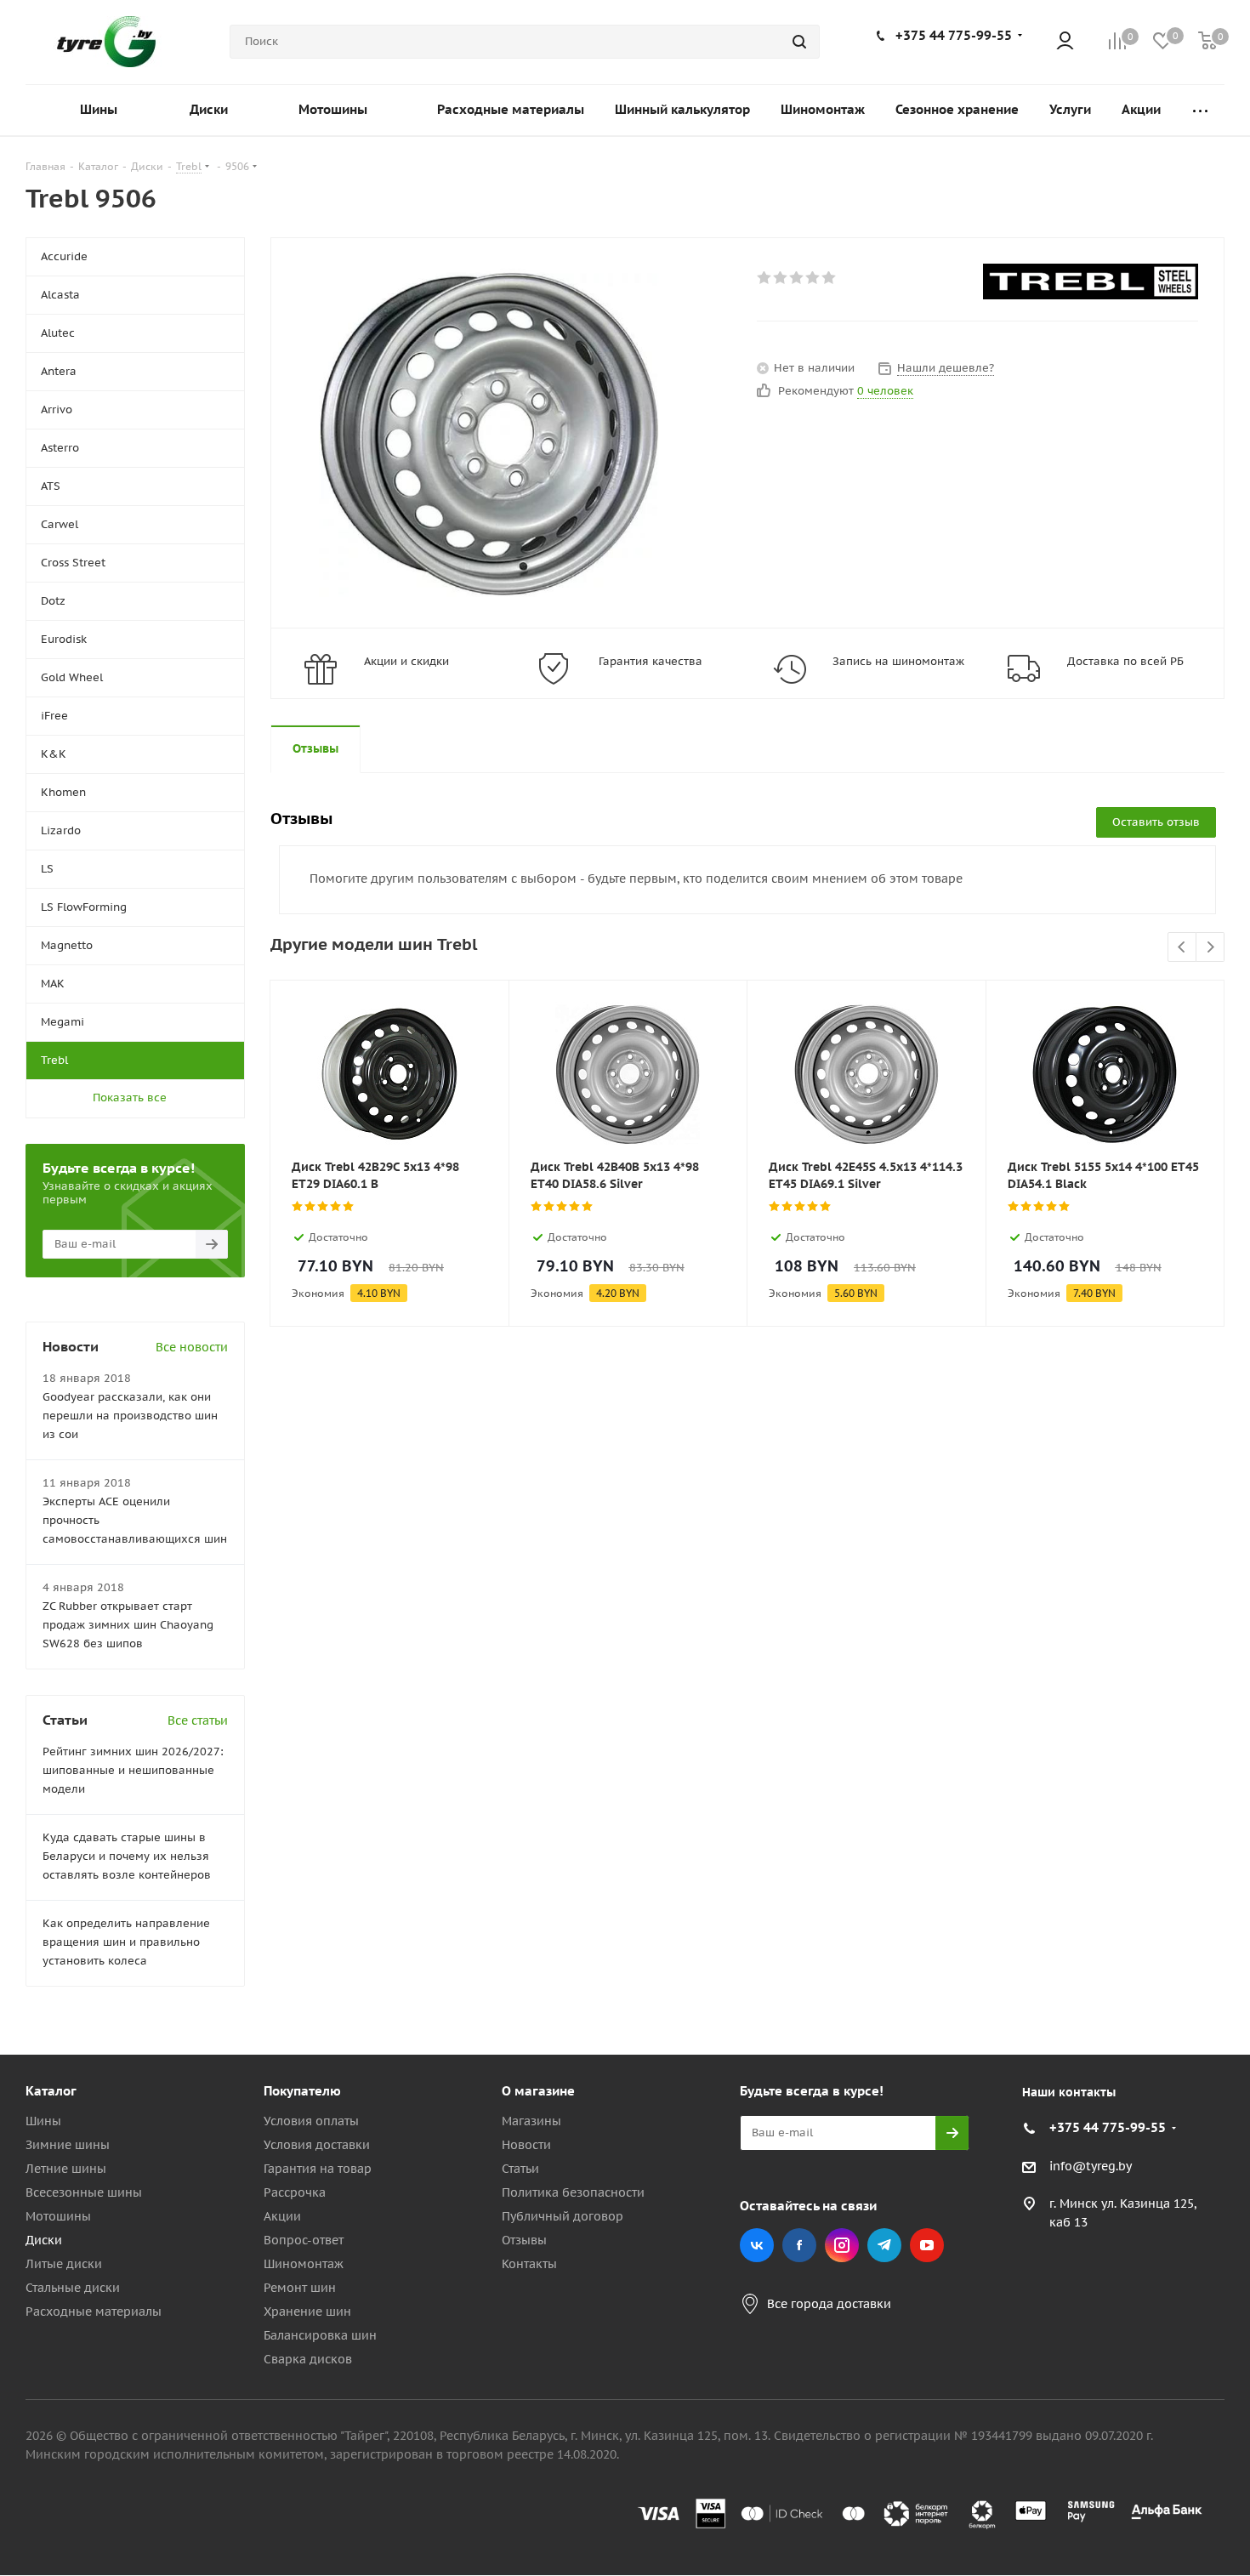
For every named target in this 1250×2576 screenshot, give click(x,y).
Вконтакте (757, 2245)
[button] (1179, 1951)
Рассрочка (295, 2192)
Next (1210, 948)
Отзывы (524, 2240)
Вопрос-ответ (304, 2240)
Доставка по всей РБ (1125, 661)
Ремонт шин (300, 2288)
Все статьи (198, 1720)
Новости (526, 2145)
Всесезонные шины (84, 2192)
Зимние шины (68, 2145)
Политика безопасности (573, 2192)
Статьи (520, 2169)
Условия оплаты (311, 2121)
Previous (1182, 948)
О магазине (538, 2091)
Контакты (529, 2264)
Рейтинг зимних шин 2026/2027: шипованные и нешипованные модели (133, 1770)
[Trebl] (1091, 281)
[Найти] (799, 42)
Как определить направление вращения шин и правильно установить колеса (126, 1942)
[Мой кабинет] (1065, 42)
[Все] (1200, 110)
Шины (43, 2121)
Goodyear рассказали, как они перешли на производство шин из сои (130, 1416)
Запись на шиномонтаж (898, 661)
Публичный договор (562, 2216)
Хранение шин (307, 2312)
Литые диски (64, 2264)
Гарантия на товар (318, 2169)
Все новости (192, 1347)
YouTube (927, 2245)
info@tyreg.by (1091, 2166)
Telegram (884, 2245)
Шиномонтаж (304, 2264)
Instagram (842, 2245)
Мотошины (58, 2216)
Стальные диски (73, 2288)
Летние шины (66, 2169)
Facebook (799, 2245)
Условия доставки (317, 2145)
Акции (282, 2216)
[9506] (489, 433)
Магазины (531, 2121)
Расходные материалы (94, 2312)
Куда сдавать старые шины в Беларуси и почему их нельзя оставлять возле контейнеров (127, 1856)
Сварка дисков (308, 2359)
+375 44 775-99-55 (954, 35)
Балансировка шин (320, 2335)
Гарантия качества (651, 661)
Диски (44, 2240)
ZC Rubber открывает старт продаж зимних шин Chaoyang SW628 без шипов (128, 1625)
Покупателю (302, 2091)
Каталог (51, 2091)
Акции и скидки (406, 661)
